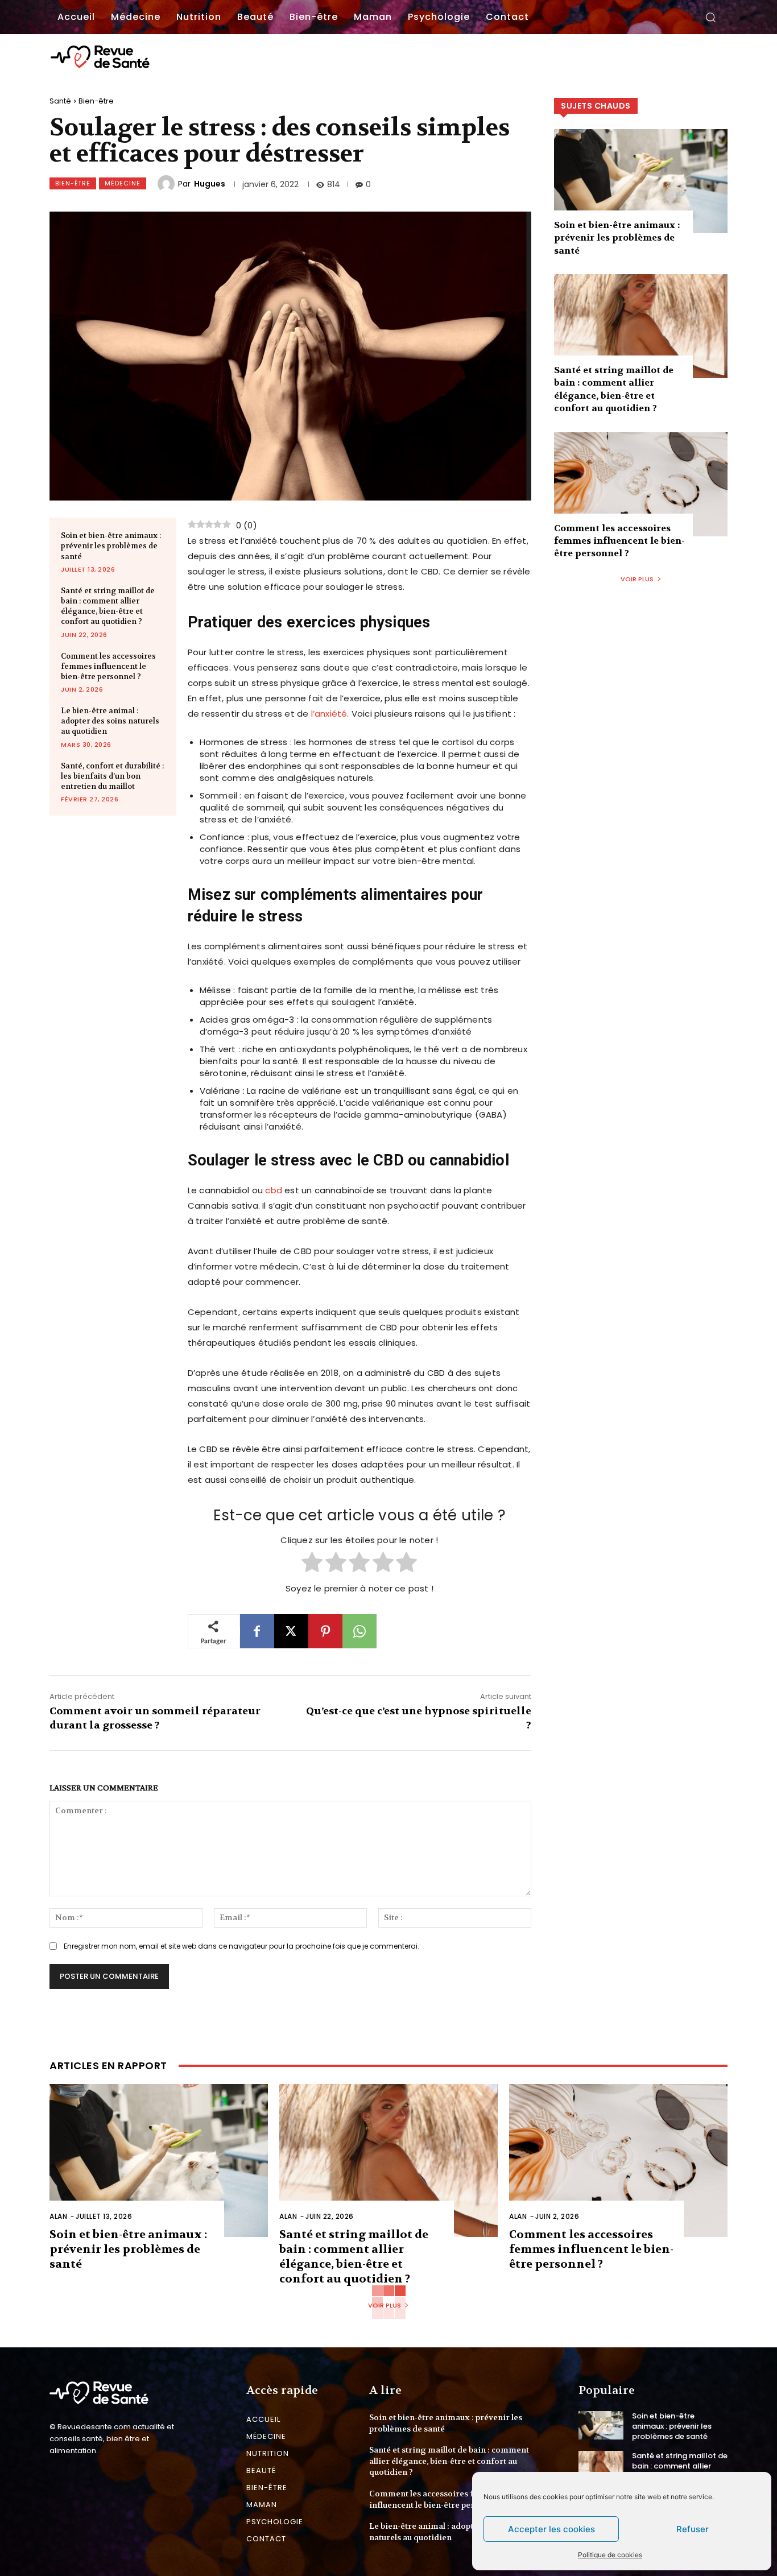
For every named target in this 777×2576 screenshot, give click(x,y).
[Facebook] (257, 1631)
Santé (60, 101)
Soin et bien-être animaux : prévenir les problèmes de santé (111, 546)
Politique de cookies (610, 2555)
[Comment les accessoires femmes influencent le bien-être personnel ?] (641, 484)
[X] (291, 1631)
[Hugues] (168, 184)
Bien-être (96, 101)
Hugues (210, 184)
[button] (710, 17)
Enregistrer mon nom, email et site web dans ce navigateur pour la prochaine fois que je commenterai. (241, 1946)
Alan (58, 2216)
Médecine (123, 183)
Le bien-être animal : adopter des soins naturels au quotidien (110, 721)
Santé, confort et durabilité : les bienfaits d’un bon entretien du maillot (112, 776)
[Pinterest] (325, 1631)
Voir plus (637, 579)
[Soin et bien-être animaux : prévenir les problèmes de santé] (641, 181)
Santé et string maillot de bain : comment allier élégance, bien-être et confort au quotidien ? (108, 606)
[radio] (312, 1564)
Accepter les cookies (551, 2529)
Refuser (693, 2529)
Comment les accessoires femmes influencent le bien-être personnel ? (108, 666)
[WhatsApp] (359, 1631)
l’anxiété (329, 714)
